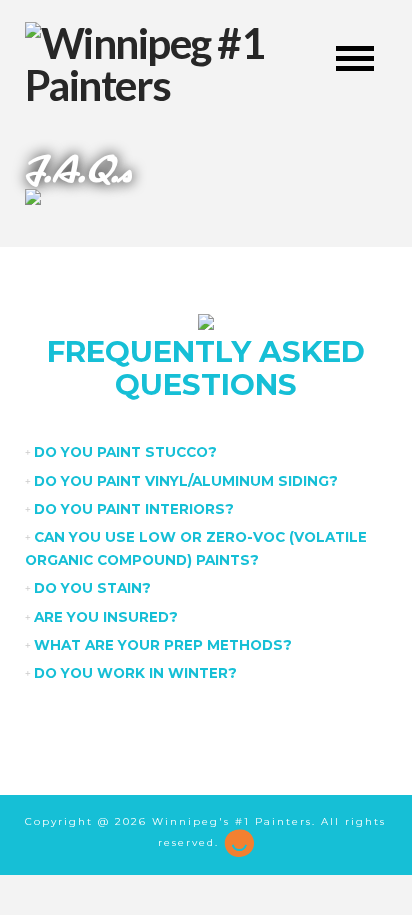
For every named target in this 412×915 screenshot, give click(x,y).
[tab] (206, 452)
